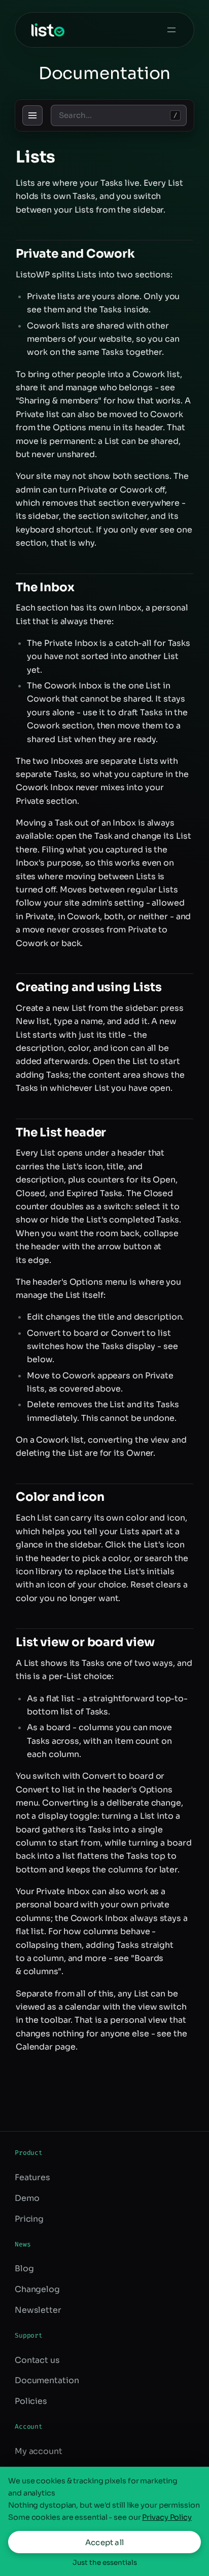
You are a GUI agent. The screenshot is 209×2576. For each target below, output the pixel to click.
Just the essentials (105, 2563)
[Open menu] (171, 30)
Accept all (104, 2542)
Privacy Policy (167, 2517)
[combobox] (119, 115)
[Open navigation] (32, 115)
